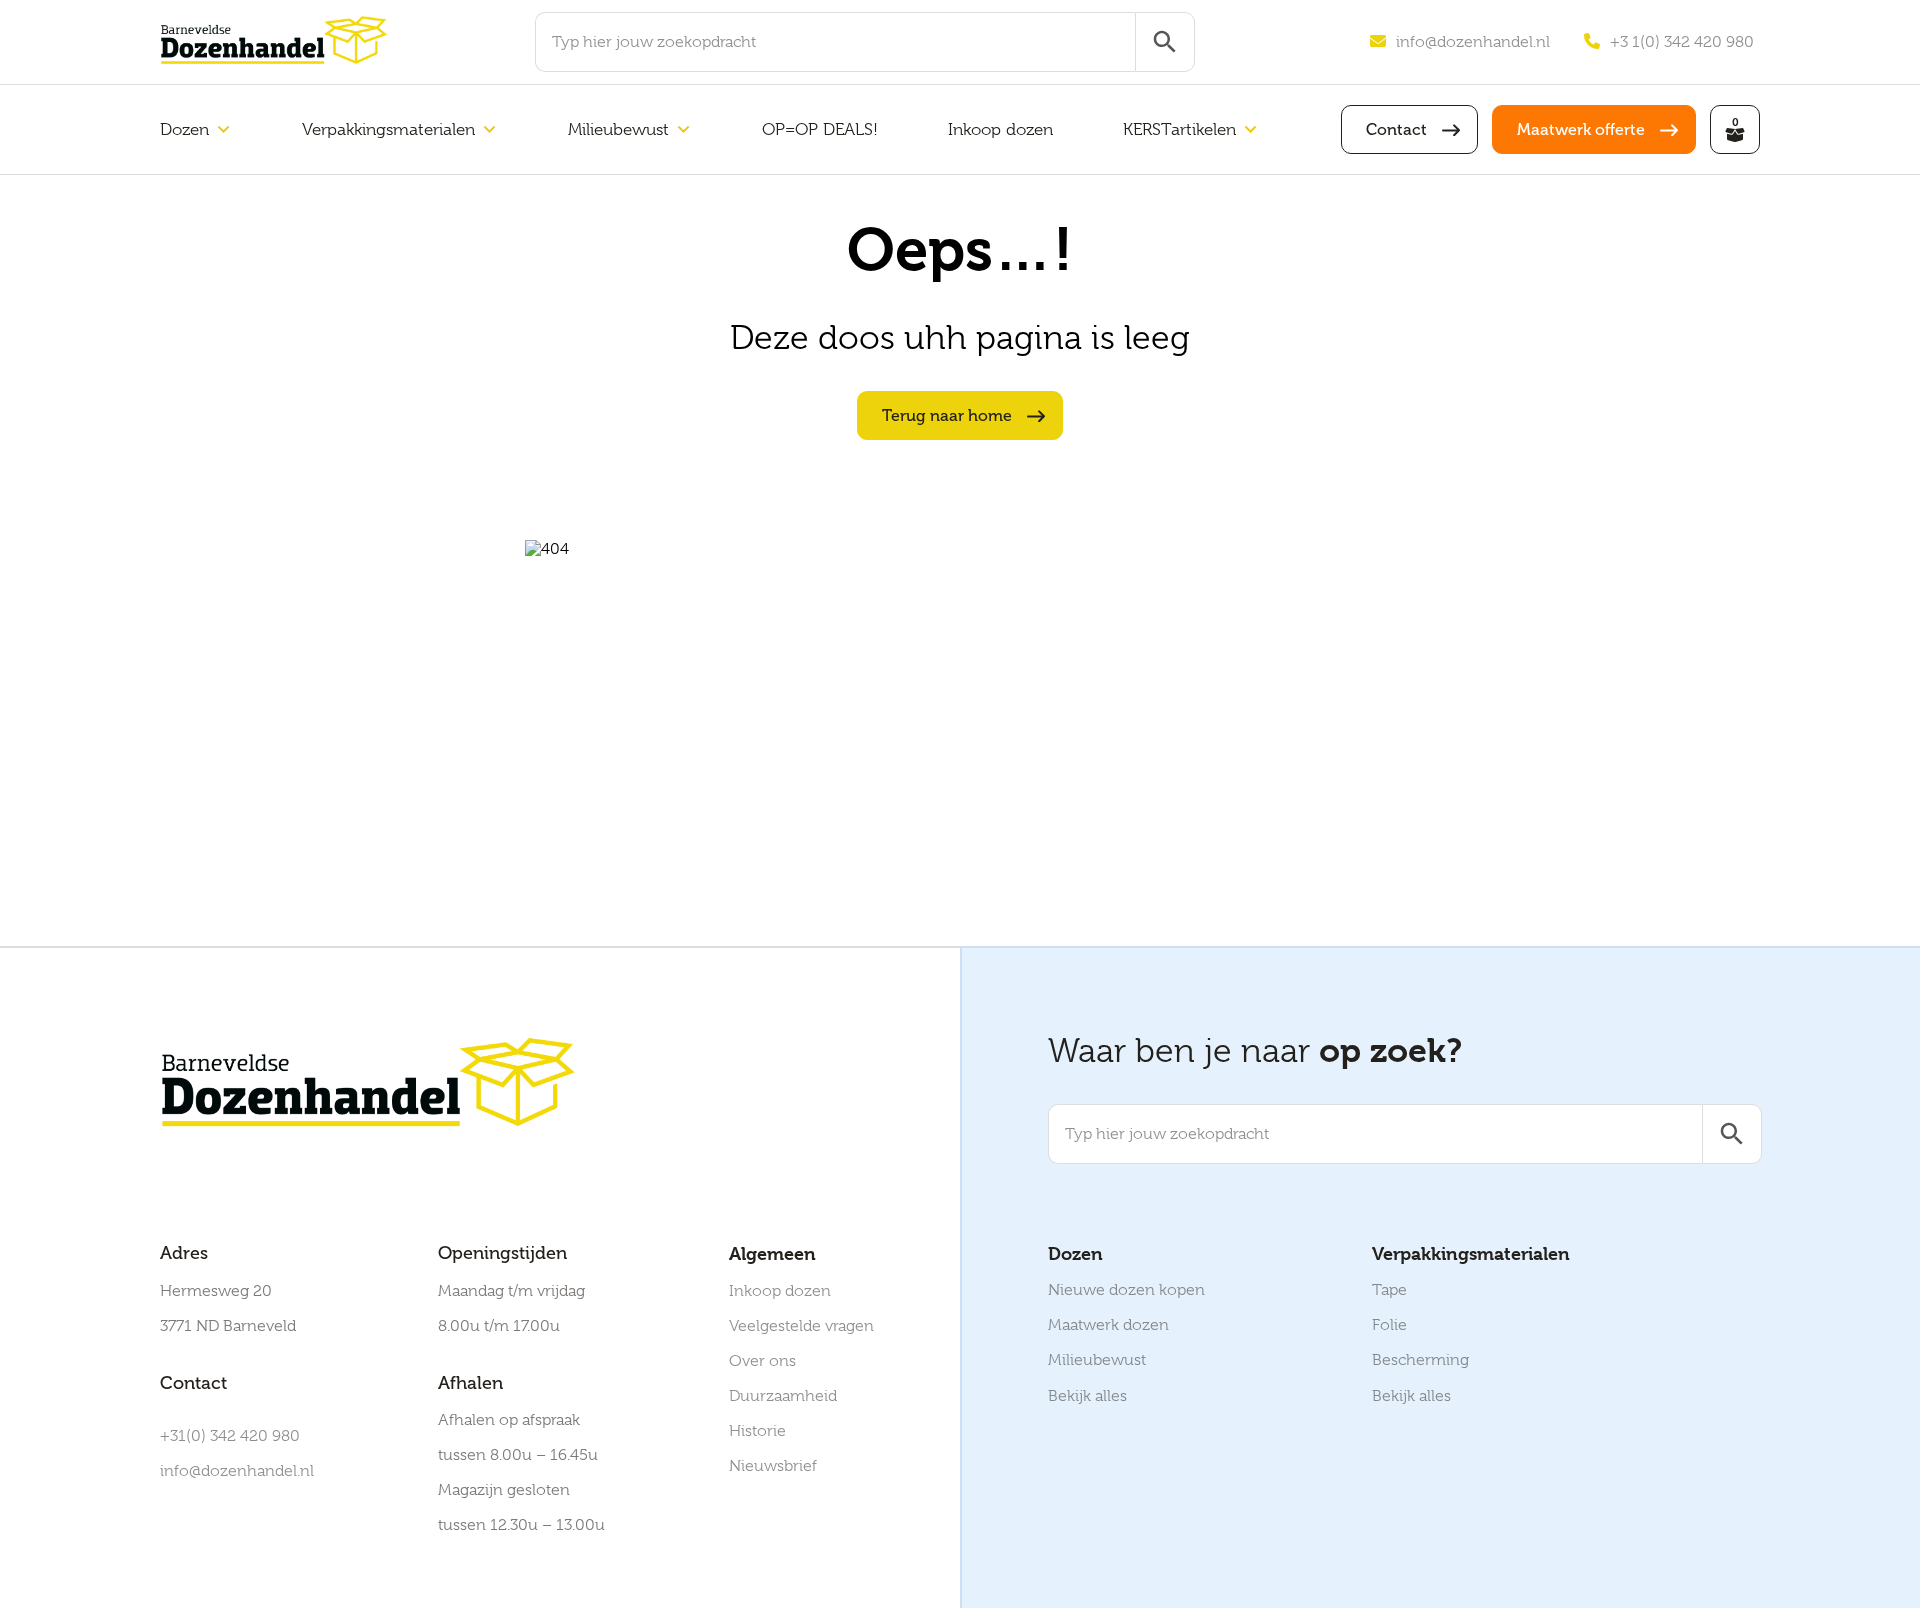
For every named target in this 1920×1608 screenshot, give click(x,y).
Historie (757, 1431)
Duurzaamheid (783, 1396)
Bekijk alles (1087, 1396)
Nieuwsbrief (773, 1466)
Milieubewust (618, 129)
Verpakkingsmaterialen (388, 129)
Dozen (184, 129)
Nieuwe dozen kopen (1126, 1290)
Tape (1389, 1290)
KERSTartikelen (1179, 129)
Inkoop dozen (1000, 129)
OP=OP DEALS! (820, 129)
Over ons (762, 1361)
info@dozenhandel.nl (1473, 42)
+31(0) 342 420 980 (230, 1436)
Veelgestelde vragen (801, 1326)
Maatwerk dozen (1108, 1325)
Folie (1389, 1325)
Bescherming (1420, 1360)
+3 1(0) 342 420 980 (1682, 42)
